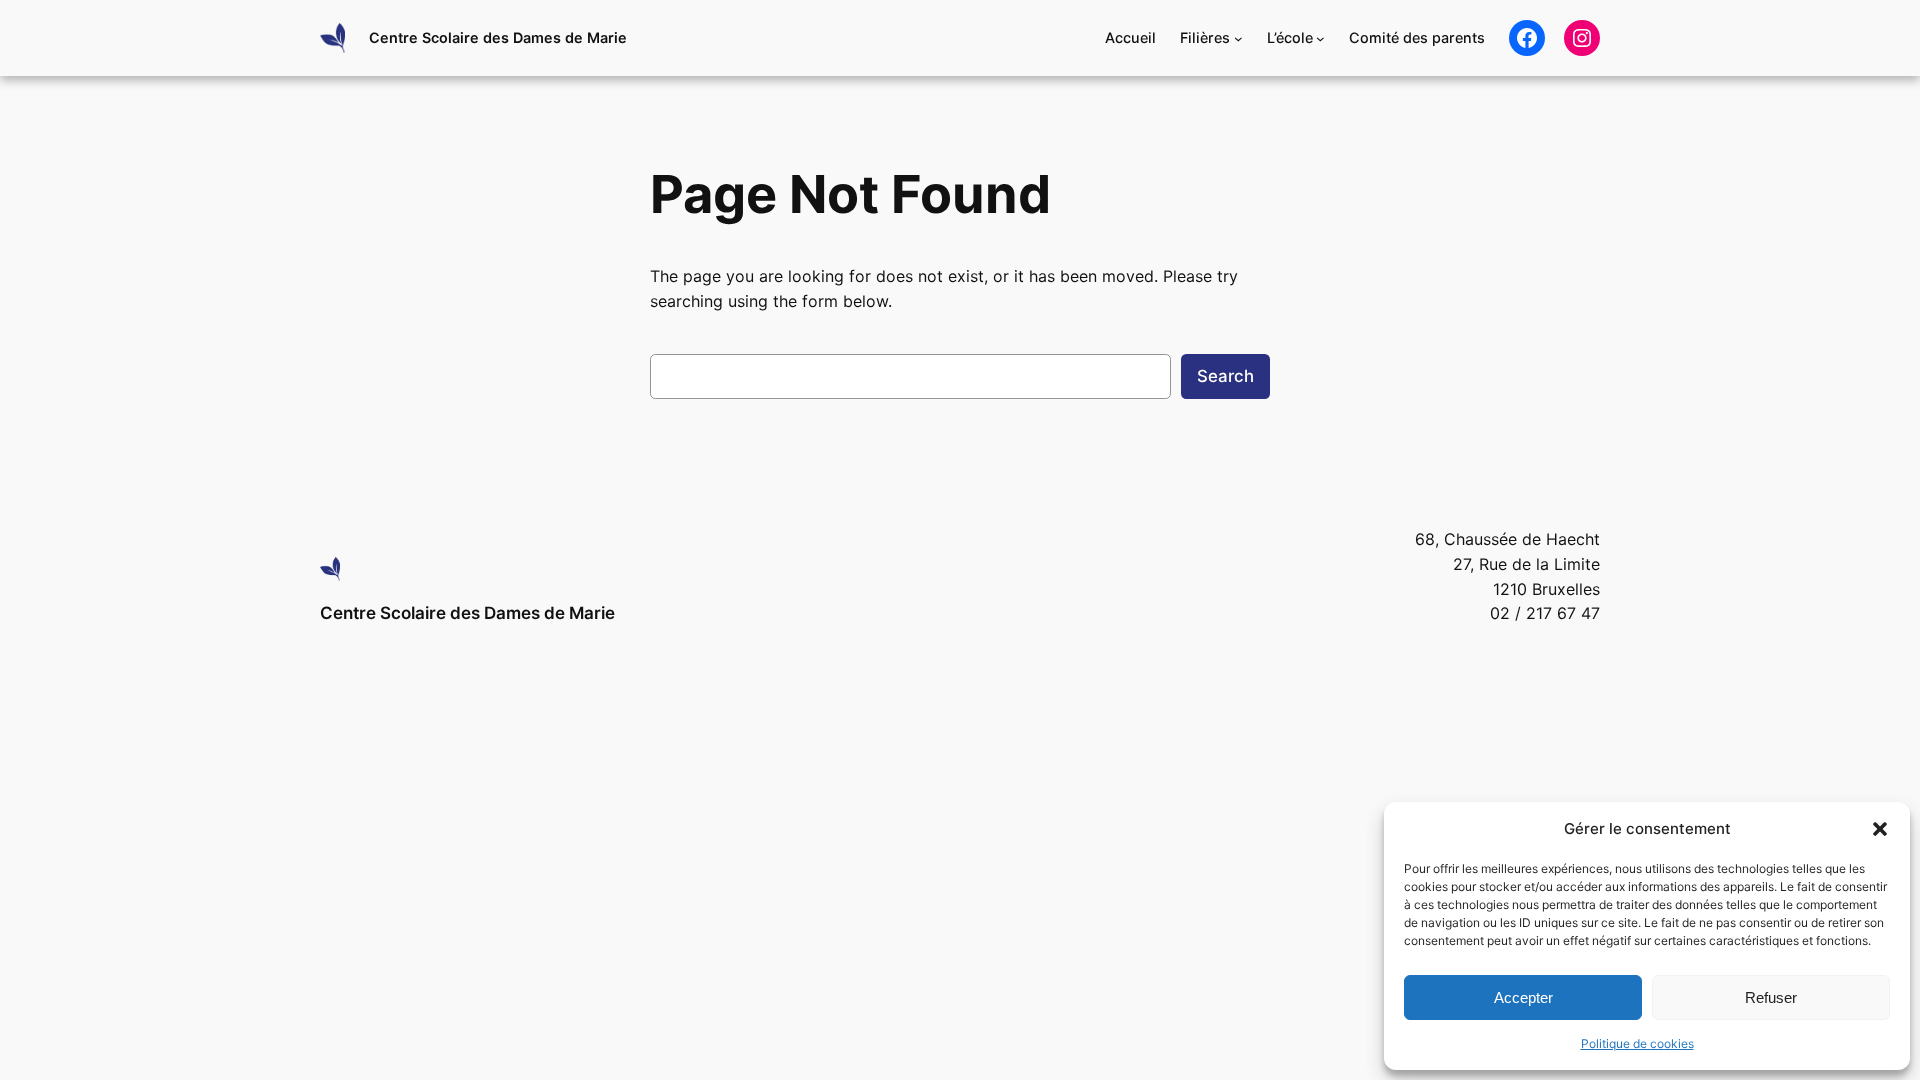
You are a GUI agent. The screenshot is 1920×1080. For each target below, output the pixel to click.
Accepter (1523, 997)
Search (1225, 376)
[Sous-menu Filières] (1238, 38)
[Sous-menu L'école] (1320, 38)
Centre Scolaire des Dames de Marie (498, 37)
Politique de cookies (1637, 1043)
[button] (1880, 829)
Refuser (1771, 997)
